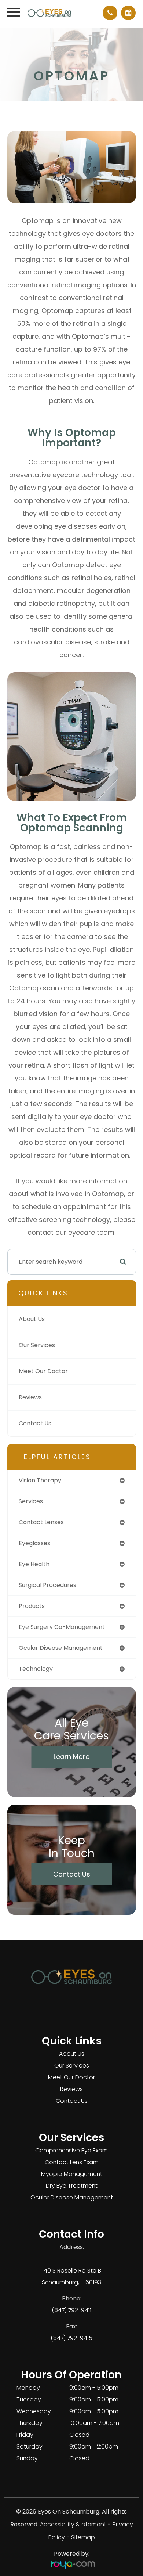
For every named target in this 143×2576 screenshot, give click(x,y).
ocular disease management (61, 1648)
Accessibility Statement (73, 2524)
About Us (32, 1319)
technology (36, 1669)
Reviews (30, 1397)
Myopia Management (72, 2174)
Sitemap (83, 2537)
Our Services (37, 1345)
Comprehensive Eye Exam (71, 2150)
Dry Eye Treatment (72, 2186)
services (31, 1501)
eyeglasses (34, 1543)
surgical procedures (47, 1585)
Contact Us (35, 1423)
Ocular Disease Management (72, 2197)
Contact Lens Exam (72, 2162)
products (32, 1606)
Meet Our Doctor (43, 1371)
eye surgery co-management (62, 1627)
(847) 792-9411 (71, 2310)
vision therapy (40, 1480)
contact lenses (41, 1522)
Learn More (71, 1757)
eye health (34, 1564)
